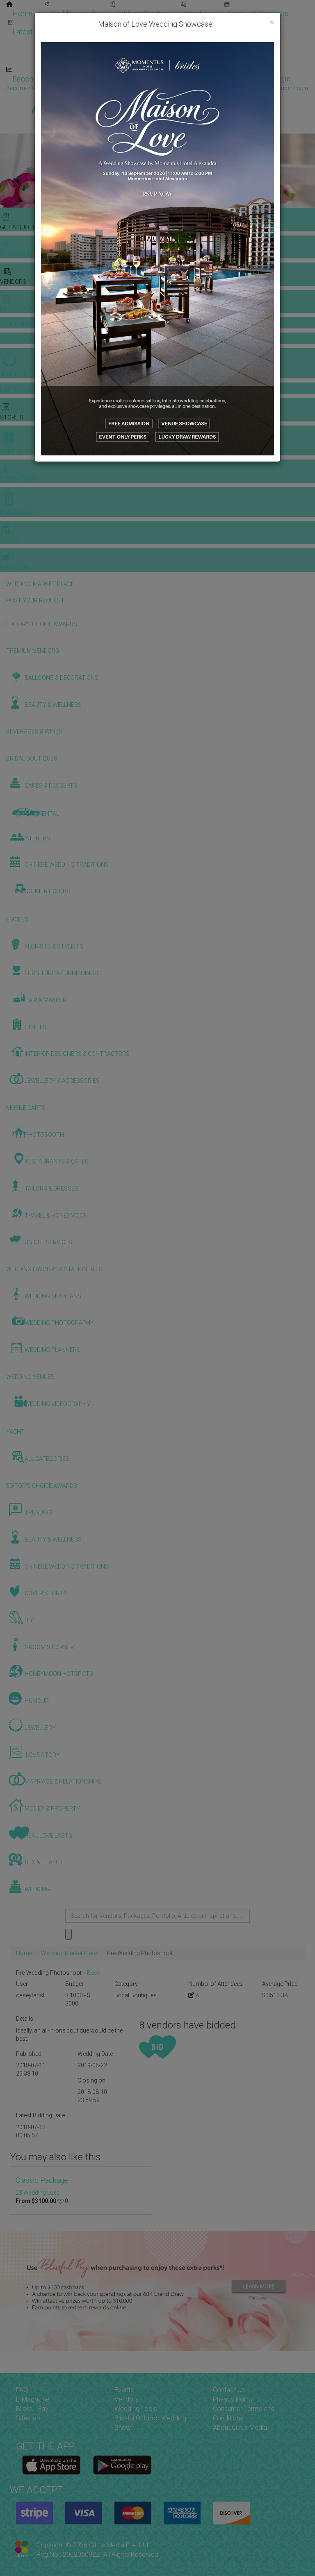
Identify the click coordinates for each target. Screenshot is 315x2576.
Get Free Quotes (141, 13)
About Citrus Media (240, 2428)
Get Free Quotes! (187, 88)
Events (124, 2390)
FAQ (22, 2390)
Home (23, 13)
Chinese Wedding (185, 42)
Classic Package (42, 2180)
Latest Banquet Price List (53, 32)
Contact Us (229, 2390)
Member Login (266, 79)
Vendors (198, 13)
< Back (91, 1973)
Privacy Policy (233, 2399)
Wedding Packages (242, 60)
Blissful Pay (32, 2409)
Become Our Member (191, 79)
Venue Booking (135, 24)
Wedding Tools (74, 13)
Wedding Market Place (70, 1953)
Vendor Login (117, 79)
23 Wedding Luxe (37, 2193)
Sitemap (28, 2418)
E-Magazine (175, 60)
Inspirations (249, 42)
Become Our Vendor (46, 79)
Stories (123, 42)
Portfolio (265, 24)
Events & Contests (258, 13)
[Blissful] (51, 2465)
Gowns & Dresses (205, 24)
